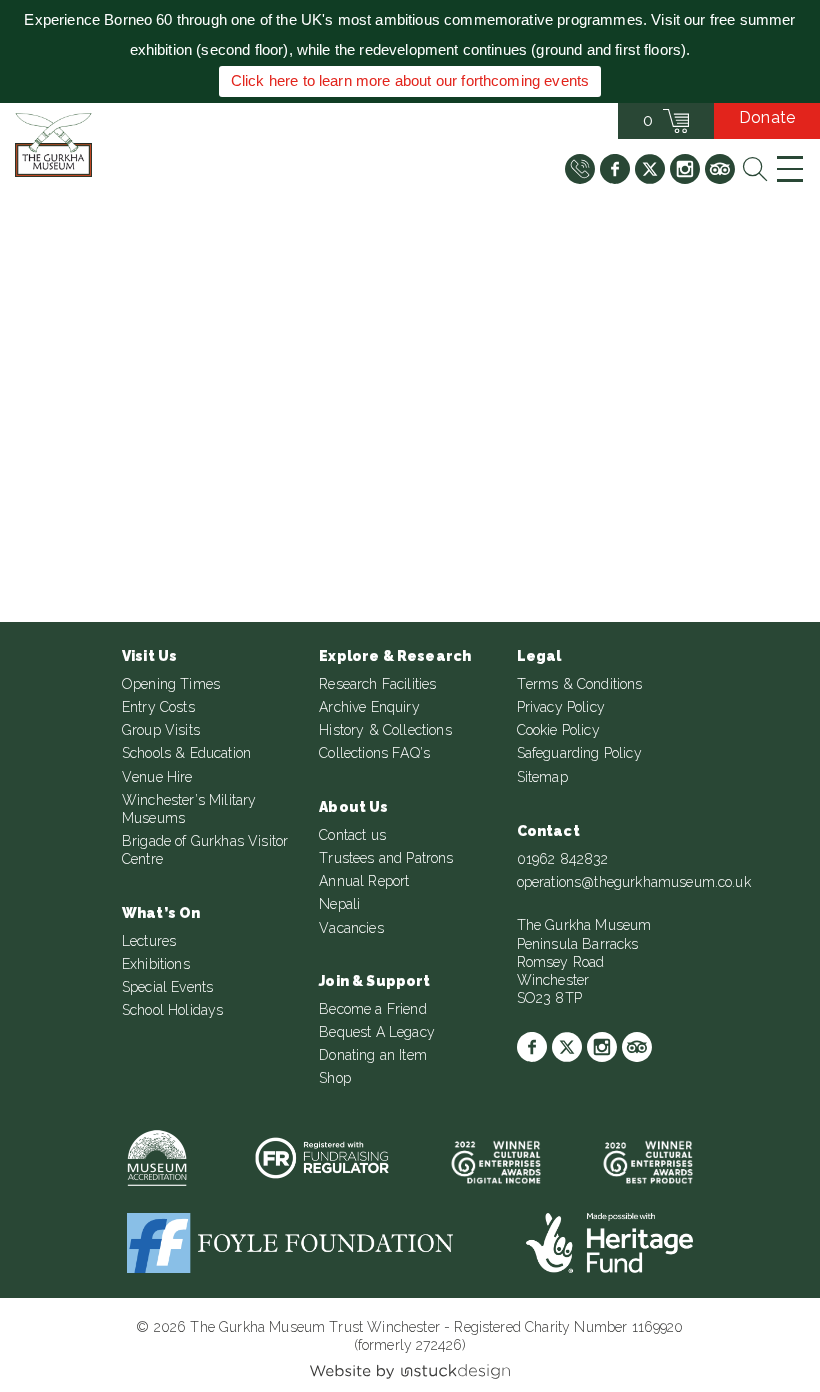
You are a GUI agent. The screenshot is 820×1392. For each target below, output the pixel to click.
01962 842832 (563, 859)
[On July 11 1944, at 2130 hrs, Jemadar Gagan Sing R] (686, 325)
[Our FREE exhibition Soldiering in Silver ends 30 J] (410, 484)
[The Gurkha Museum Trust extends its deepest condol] (133, 325)
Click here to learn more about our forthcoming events (410, 80)
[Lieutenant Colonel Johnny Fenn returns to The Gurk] (410, 325)
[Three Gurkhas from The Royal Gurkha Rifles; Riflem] (686, 484)
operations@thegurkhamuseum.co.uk (634, 882)
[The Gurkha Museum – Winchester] (53, 145)
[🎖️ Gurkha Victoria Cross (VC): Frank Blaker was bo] (133, 484)
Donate (767, 117)
